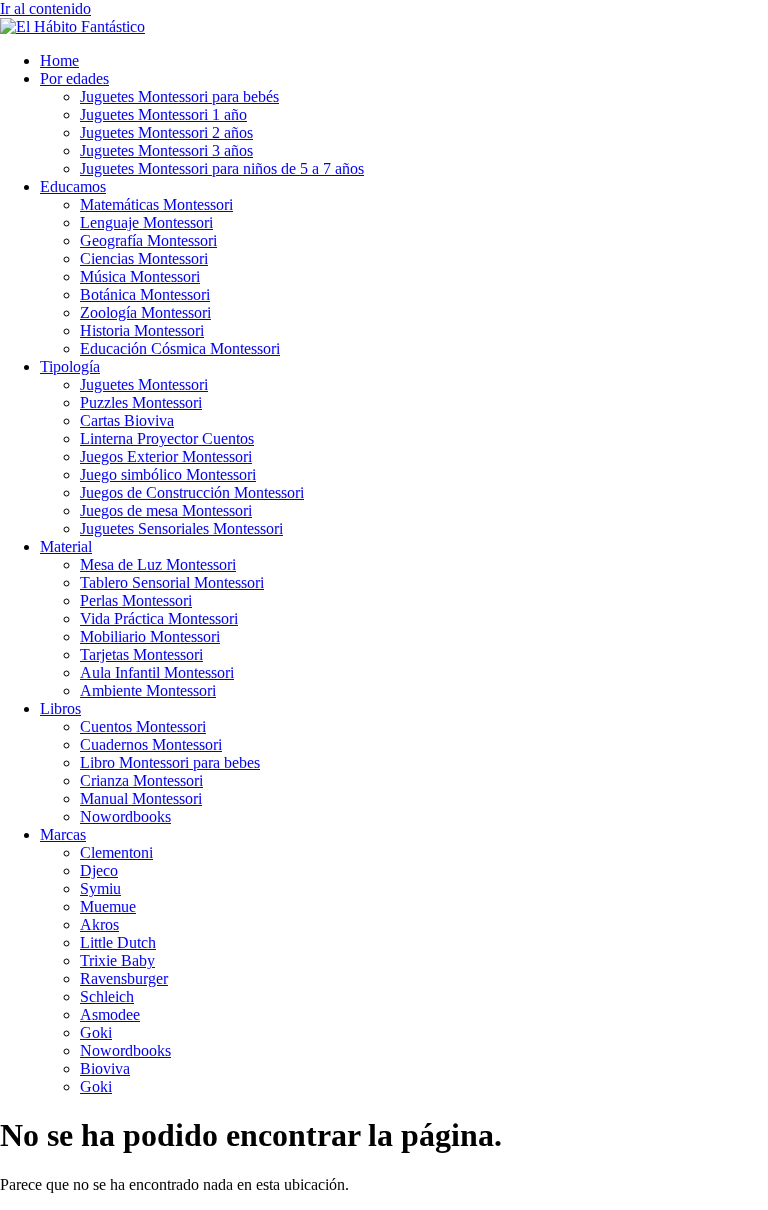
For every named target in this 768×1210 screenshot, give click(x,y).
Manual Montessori (141, 798)
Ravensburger (124, 978)
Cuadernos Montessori (151, 744)
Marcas (63, 834)
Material (66, 546)
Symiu (100, 888)
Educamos (73, 186)
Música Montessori (140, 276)
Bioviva (105, 1068)
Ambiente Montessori (148, 690)
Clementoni (116, 852)
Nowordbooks (125, 816)
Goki (96, 1032)
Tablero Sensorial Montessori (172, 582)
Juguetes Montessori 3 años (166, 150)
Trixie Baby (117, 960)
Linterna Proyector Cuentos (167, 438)
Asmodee (110, 1014)
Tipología (70, 366)
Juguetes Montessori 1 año (163, 114)
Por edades (74, 78)
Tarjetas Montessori (141, 654)
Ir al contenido (45, 8)
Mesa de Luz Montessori (158, 564)
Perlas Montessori (136, 600)
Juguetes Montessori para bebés (179, 96)
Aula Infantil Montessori (157, 672)
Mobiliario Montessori (150, 636)
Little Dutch (118, 942)
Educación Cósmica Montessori (180, 348)
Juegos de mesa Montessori (166, 510)
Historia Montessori (142, 330)
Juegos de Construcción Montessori (192, 492)
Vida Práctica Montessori (159, 618)
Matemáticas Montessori (156, 204)
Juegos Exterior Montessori (166, 456)
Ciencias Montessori (144, 258)
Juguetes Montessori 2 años (166, 132)
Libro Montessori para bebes (170, 762)
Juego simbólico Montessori (168, 474)
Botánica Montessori (145, 294)
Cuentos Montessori (143, 726)
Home (59, 60)
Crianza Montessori (141, 780)
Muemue (108, 906)
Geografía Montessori (148, 240)
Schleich (107, 996)
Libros (60, 708)
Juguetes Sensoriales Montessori (181, 528)
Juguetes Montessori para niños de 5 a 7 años (222, 168)
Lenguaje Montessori (146, 222)
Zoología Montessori (145, 312)
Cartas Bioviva (127, 420)
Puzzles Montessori (141, 402)
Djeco (99, 870)
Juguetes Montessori (144, 384)
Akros (99, 924)
